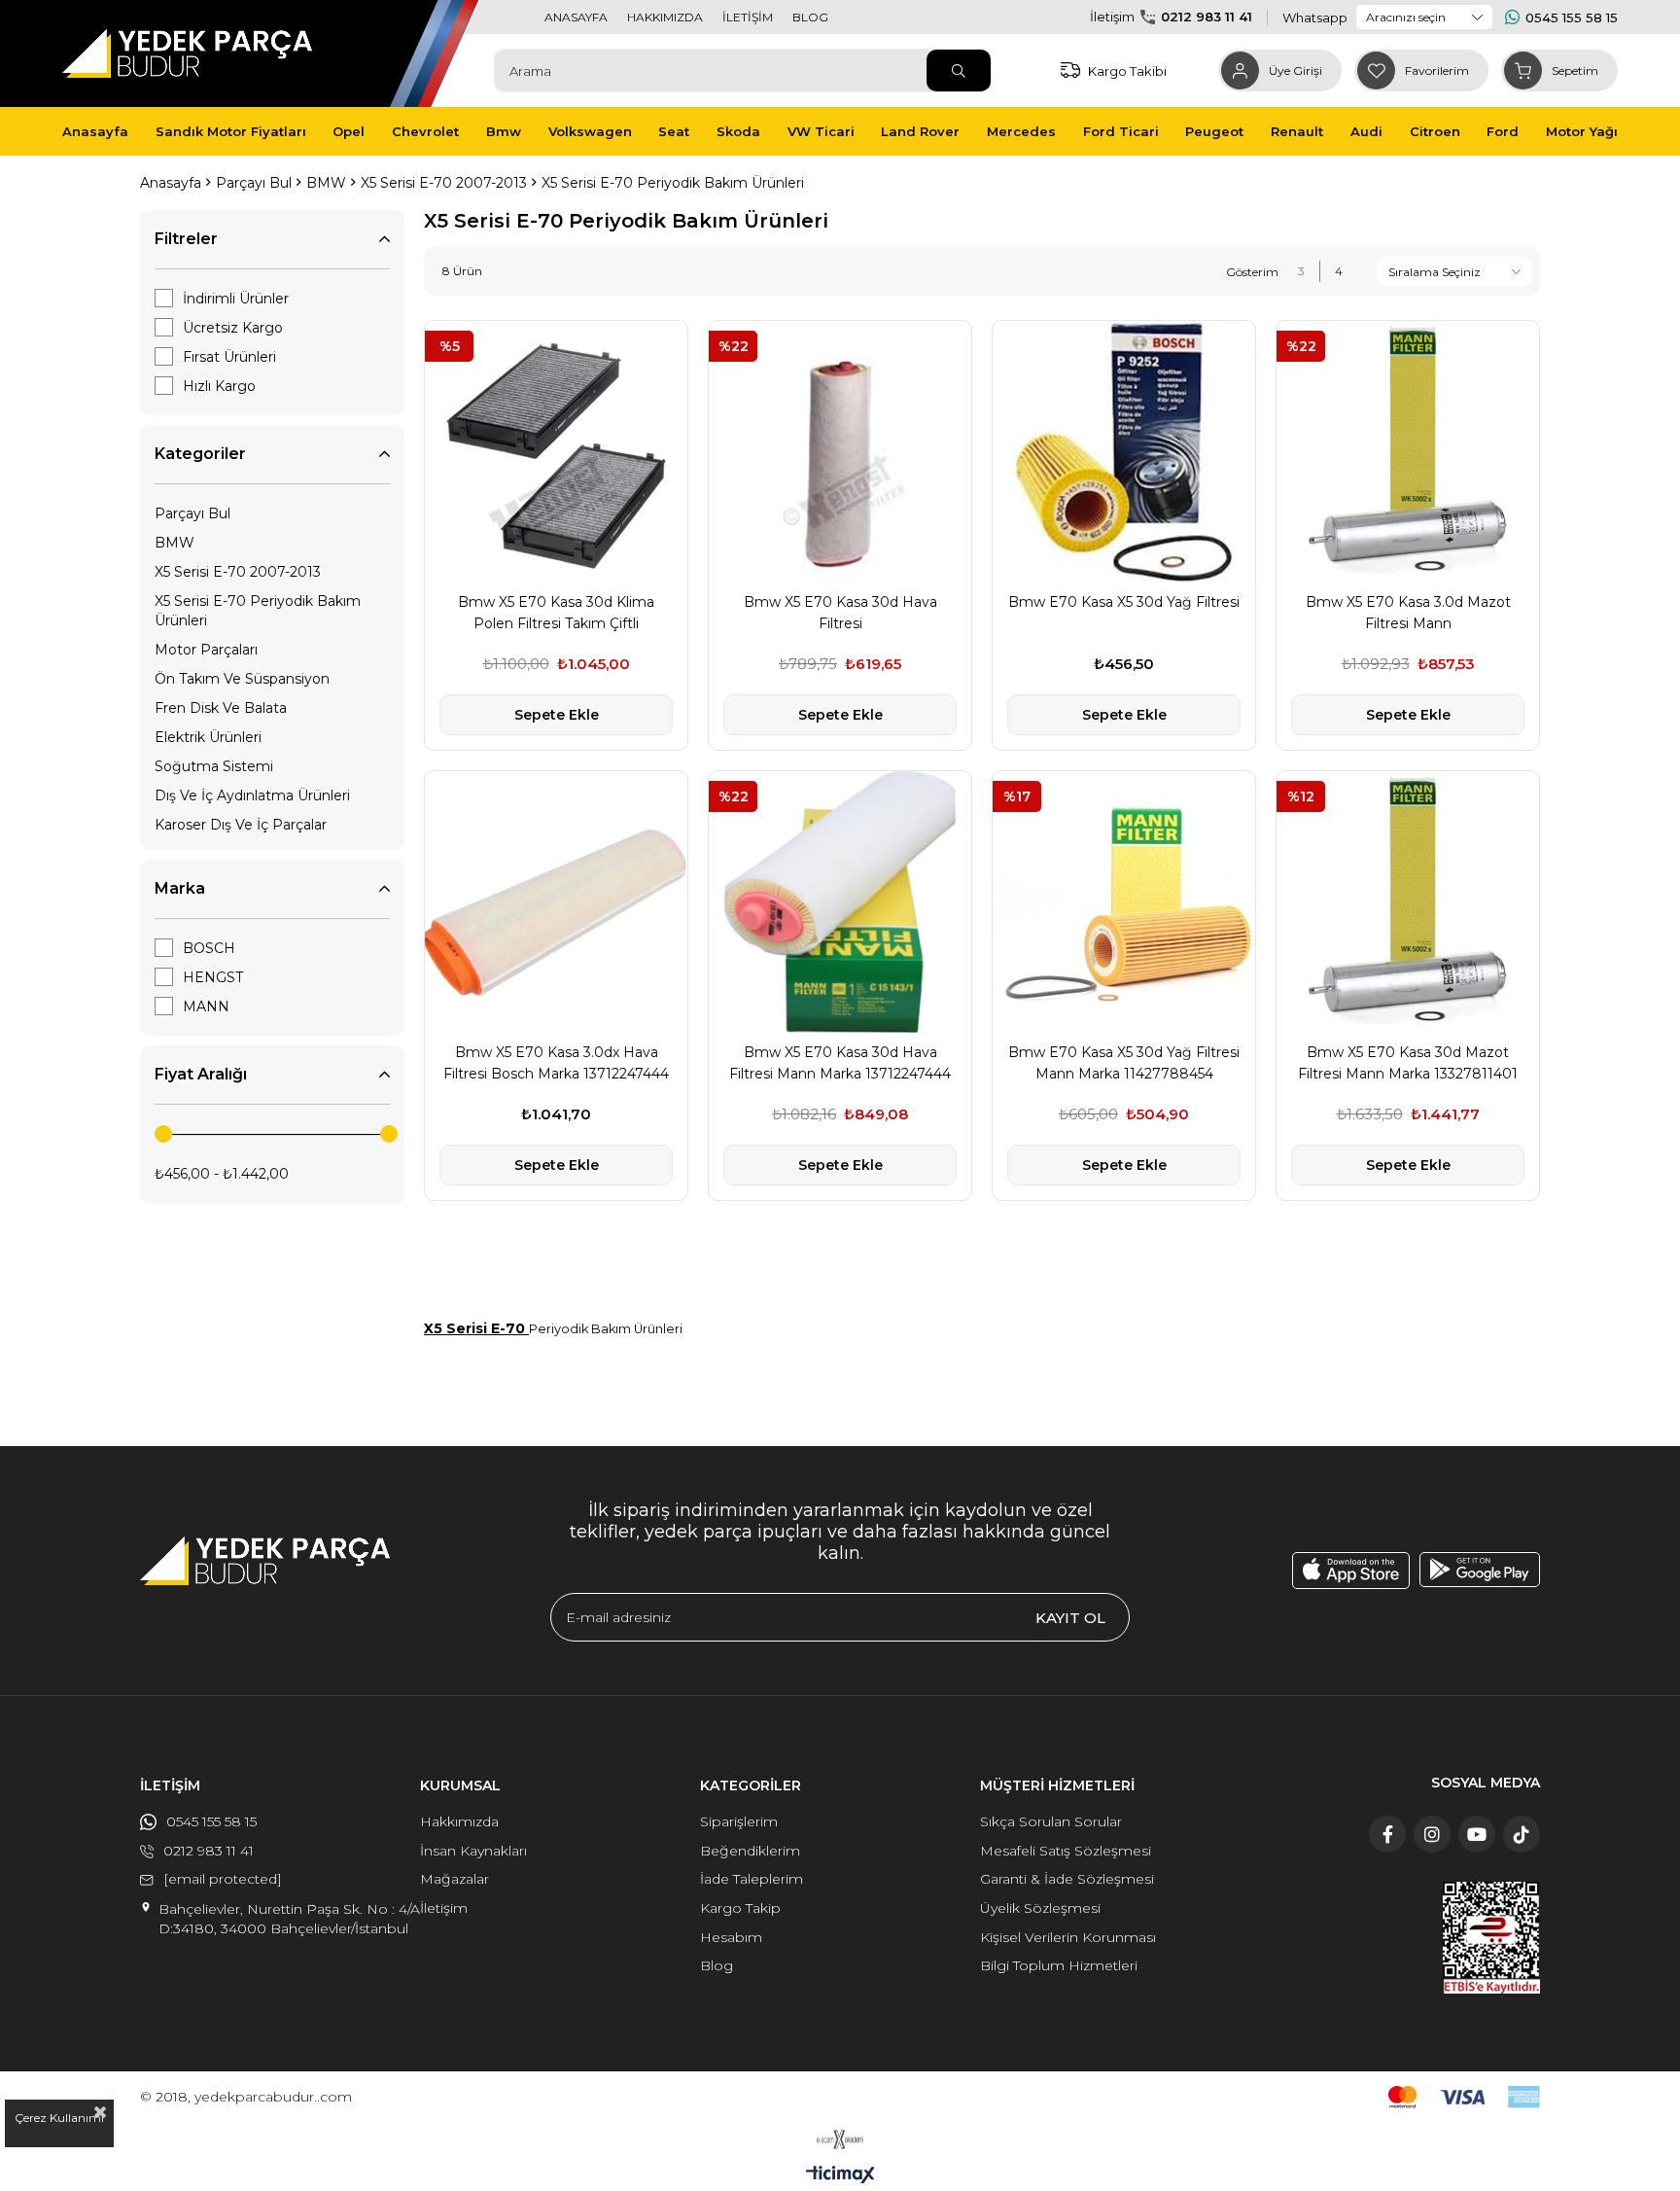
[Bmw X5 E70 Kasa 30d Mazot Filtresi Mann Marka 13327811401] (1408, 902)
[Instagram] (1432, 1834)
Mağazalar (455, 1879)
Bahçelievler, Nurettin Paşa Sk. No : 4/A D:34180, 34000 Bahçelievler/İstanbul (289, 1919)
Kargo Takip (740, 1908)
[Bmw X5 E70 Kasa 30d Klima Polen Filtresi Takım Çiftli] (556, 452)
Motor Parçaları (206, 650)
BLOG (810, 17)
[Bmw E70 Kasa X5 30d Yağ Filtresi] (1124, 452)
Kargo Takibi (1127, 71)
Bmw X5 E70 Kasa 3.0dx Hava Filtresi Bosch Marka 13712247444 (556, 1063)
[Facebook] (1387, 1834)
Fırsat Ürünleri (229, 357)
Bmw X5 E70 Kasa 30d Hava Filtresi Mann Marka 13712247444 (840, 1063)
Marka (180, 888)
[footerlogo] (265, 1561)
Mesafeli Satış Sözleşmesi (1066, 1851)
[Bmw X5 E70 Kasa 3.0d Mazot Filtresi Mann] (1408, 452)
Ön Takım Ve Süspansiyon (242, 679)
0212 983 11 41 (1207, 17)
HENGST (213, 977)
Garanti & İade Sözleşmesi (1067, 1879)
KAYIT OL (1070, 1618)
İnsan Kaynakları (473, 1851)
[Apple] (1351, 1571)
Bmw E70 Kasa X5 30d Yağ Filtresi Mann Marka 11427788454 (1124, 1063)
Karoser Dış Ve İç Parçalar (241, 825)
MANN (206, 1007)
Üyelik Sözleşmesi (1040, 1908)
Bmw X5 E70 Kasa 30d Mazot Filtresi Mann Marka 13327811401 (1408, 1063)
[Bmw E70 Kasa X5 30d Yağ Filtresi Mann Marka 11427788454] (1124, 902)
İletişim (444, 1908)
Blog (717, 1965)
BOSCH (209, 948)
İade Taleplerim (752, 1879)
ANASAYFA (576, 17)
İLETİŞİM (748, 17)
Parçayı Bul (192, 513)
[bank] (1464, 2097)
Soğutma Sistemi (214, 766)
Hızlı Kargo (219, 386)
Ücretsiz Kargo (233, 328)
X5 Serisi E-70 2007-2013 (238, 572)
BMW (175, 543)
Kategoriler (200, 454)
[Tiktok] (1522, 1834)
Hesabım (731, 1937)
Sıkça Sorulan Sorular (1051, 1821)
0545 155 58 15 (1572, 18)
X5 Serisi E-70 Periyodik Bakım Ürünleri (258, 611)
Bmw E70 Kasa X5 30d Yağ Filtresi (1124, 602)
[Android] (1480, 1570)
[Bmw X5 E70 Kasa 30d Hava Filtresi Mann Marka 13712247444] (840, 902)
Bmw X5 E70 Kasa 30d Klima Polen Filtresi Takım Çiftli (556, 613)
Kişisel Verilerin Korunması (1068, 1937)
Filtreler (186, 239)
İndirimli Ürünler (236, 299)
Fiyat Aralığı (201, 1074)
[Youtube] (1477, 1834)
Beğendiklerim (750, 1851)
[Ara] (959, 71)
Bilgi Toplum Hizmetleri (1059, 1965)
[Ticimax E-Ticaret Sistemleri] (840, 2176)
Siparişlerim (739, 1821)
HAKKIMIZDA (665, 17)
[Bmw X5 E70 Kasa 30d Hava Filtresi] (840, 452)
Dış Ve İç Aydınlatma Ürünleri (252, 795)
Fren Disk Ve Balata (221, 708)
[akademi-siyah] (840, 2139)
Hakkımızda (459, 1821)
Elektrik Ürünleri (208, 737)
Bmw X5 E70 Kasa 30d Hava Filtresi (840, 613)
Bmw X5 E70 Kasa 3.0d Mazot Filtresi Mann (1408, 613)
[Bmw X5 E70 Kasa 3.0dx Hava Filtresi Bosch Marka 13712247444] (556, 902)
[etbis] (1491, 1938)
